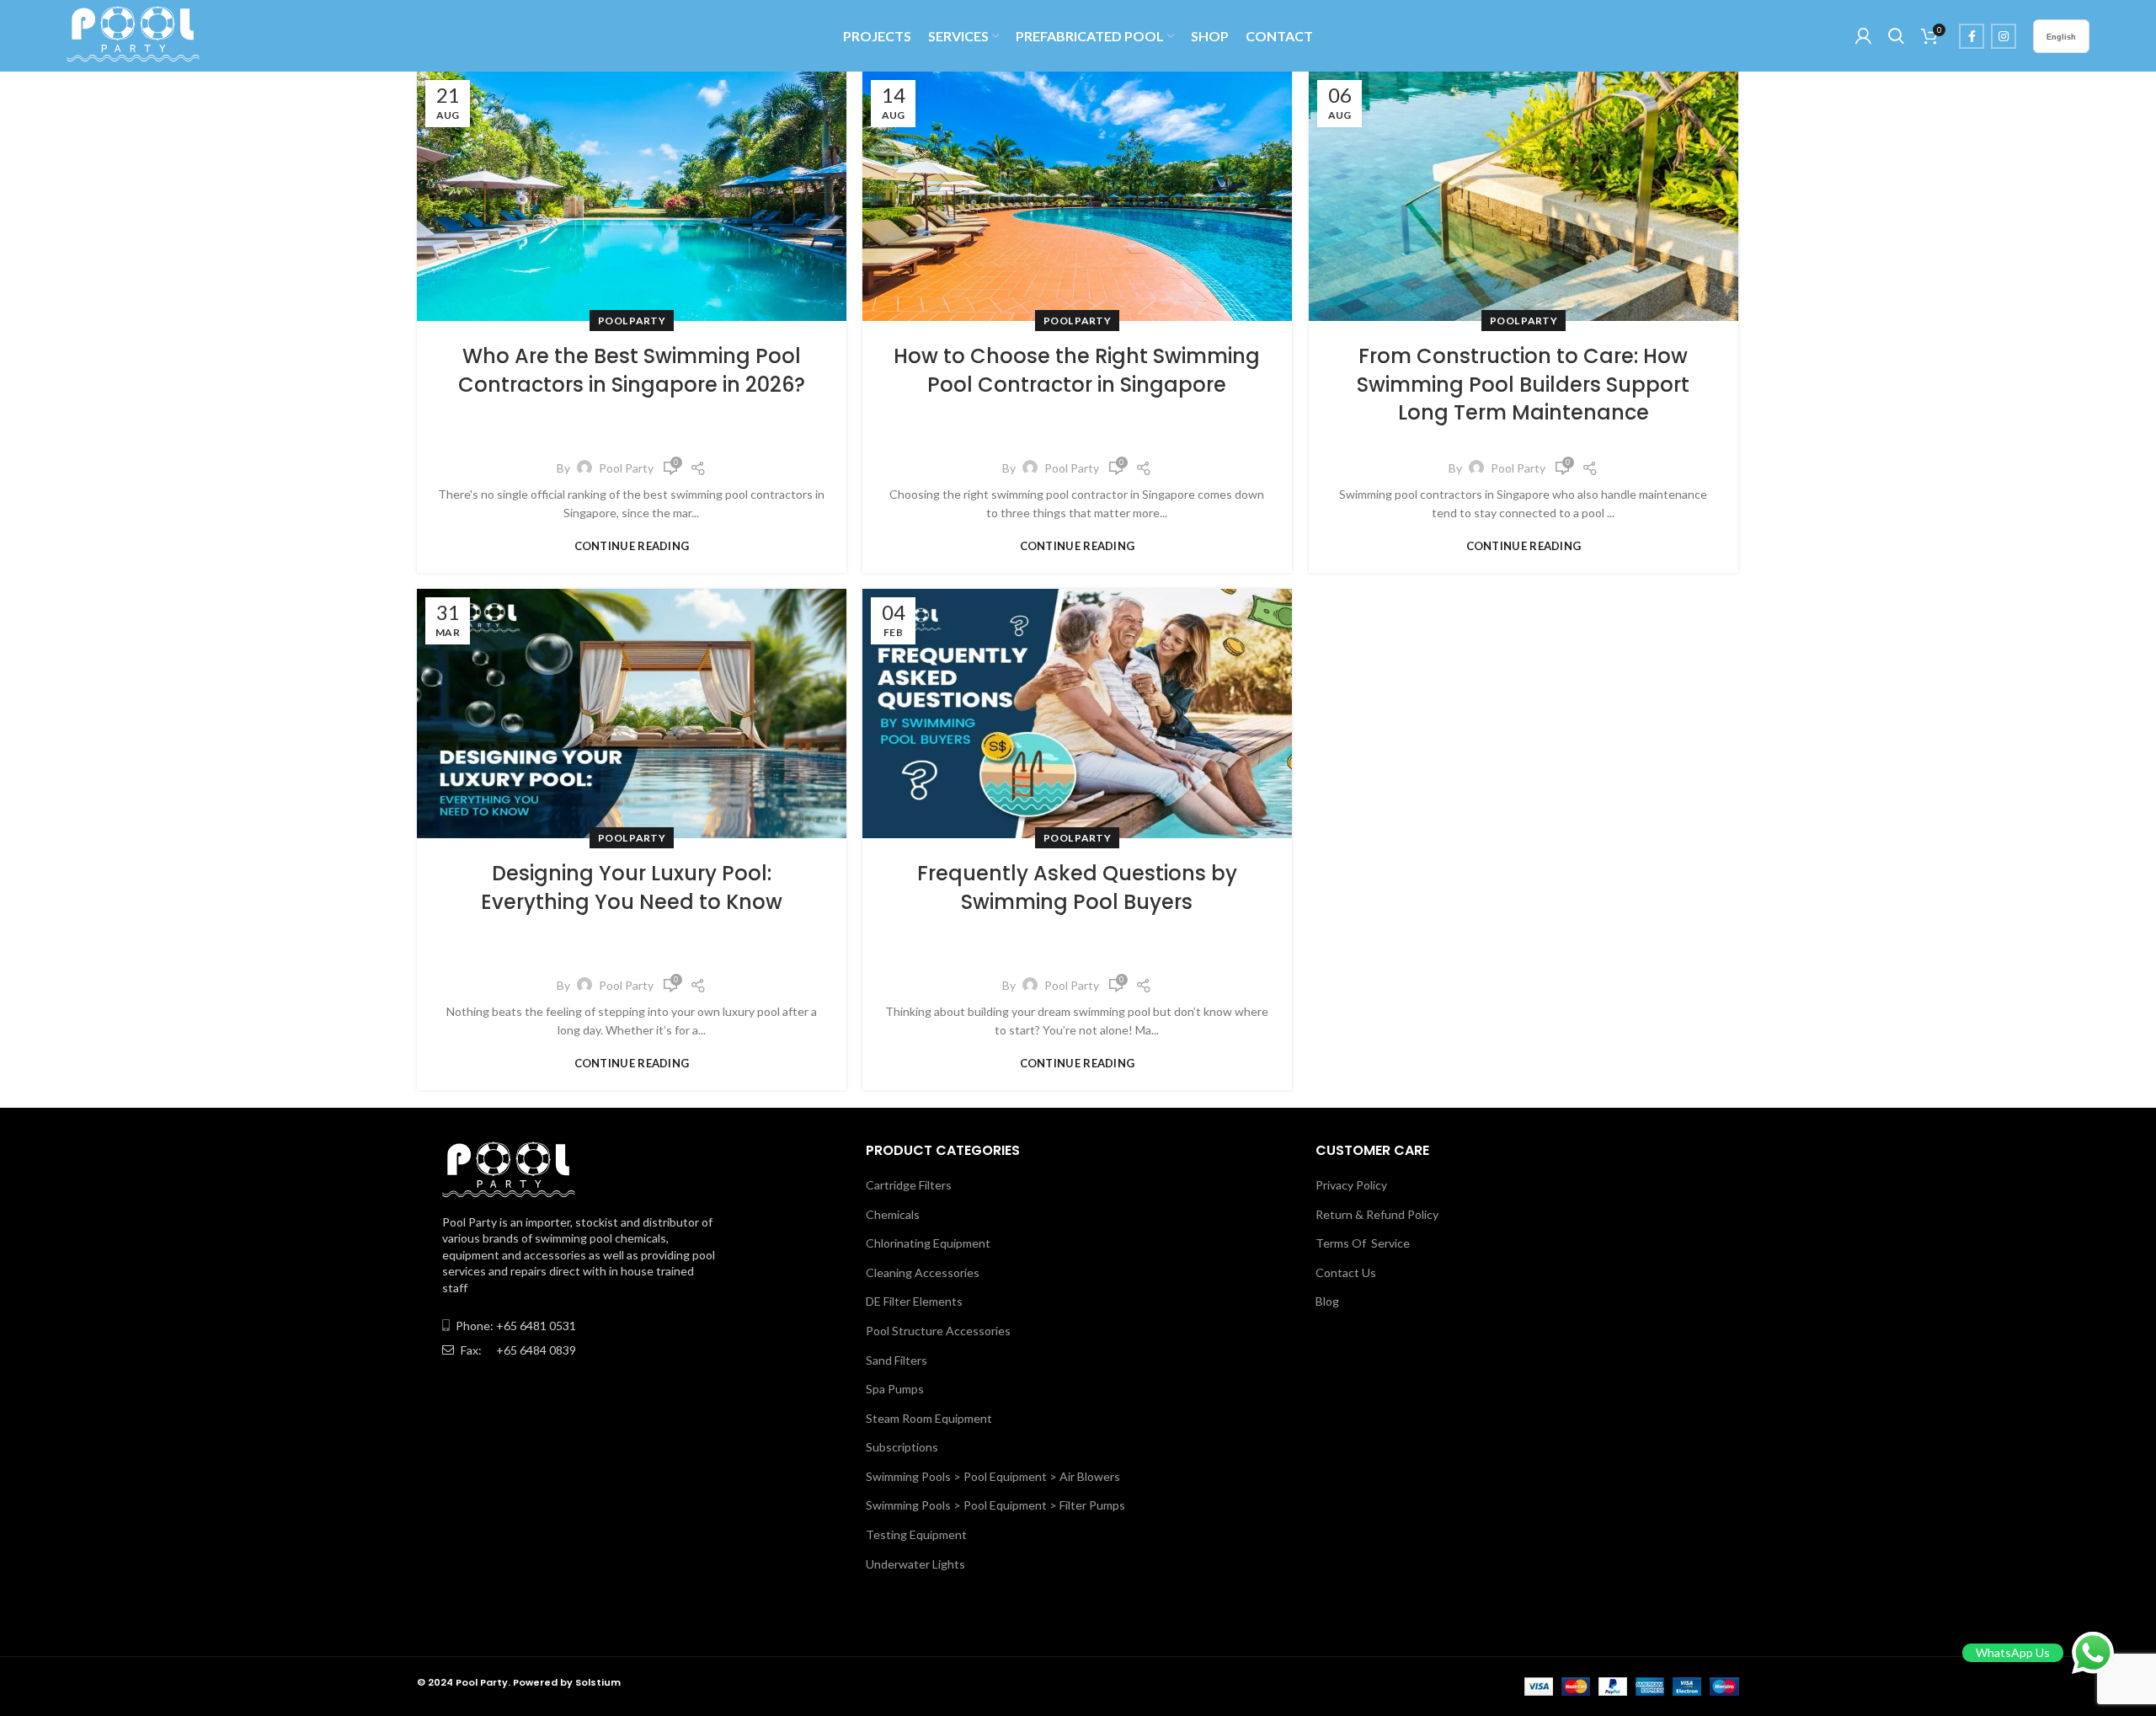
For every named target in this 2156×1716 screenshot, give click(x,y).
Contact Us (1346, 1272)
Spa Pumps (895, 1389)
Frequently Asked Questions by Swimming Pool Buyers (1077, 887)
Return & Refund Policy (1377, 1214)
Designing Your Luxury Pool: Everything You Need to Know (632, 887)
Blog (1327, 1301)
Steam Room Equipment (929, 1418)
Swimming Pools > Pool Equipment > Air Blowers (993, 1476)
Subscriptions (902, 1447)
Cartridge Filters (909, 1185)
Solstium (598, 1682)
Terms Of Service (1363, 1243)
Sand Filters (897, 1360)
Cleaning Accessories (923, 1272)
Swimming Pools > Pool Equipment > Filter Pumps (995, 1505)
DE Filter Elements (914, 1301)
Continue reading (632, 546)
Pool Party (632, 321)
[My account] (1863, 36)
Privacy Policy (1351, 1185)
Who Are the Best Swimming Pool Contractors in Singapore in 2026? (632, 370)
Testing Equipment (916, 1534)
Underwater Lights (915, 1564)
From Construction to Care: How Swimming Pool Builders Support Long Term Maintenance (1523, 384)
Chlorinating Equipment (928, 1243)
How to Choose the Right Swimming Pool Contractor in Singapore (1077, 370)
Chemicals (893, 1214)
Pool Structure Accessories (938, 1331)
